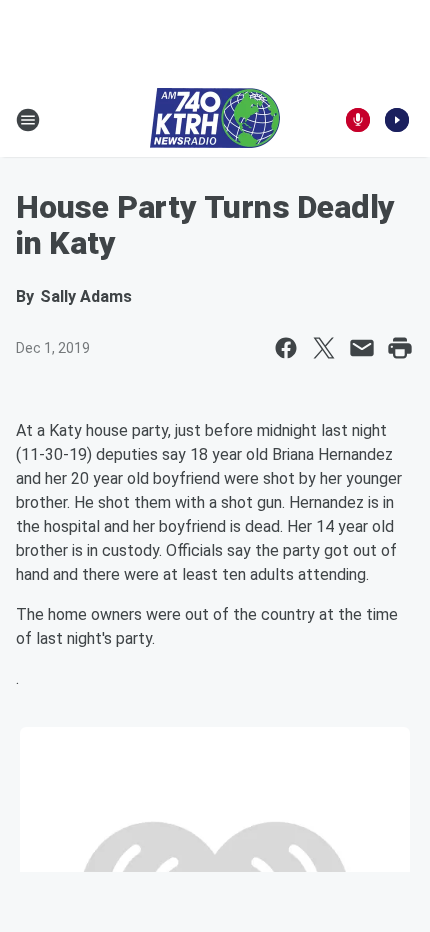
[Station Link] (215, 120)
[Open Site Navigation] (28, 120)
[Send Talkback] (358, 120)
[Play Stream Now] (397, 120)
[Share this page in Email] (362, 348)
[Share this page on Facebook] (286, 348)
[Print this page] (400, 348)
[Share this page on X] (324, 348)
